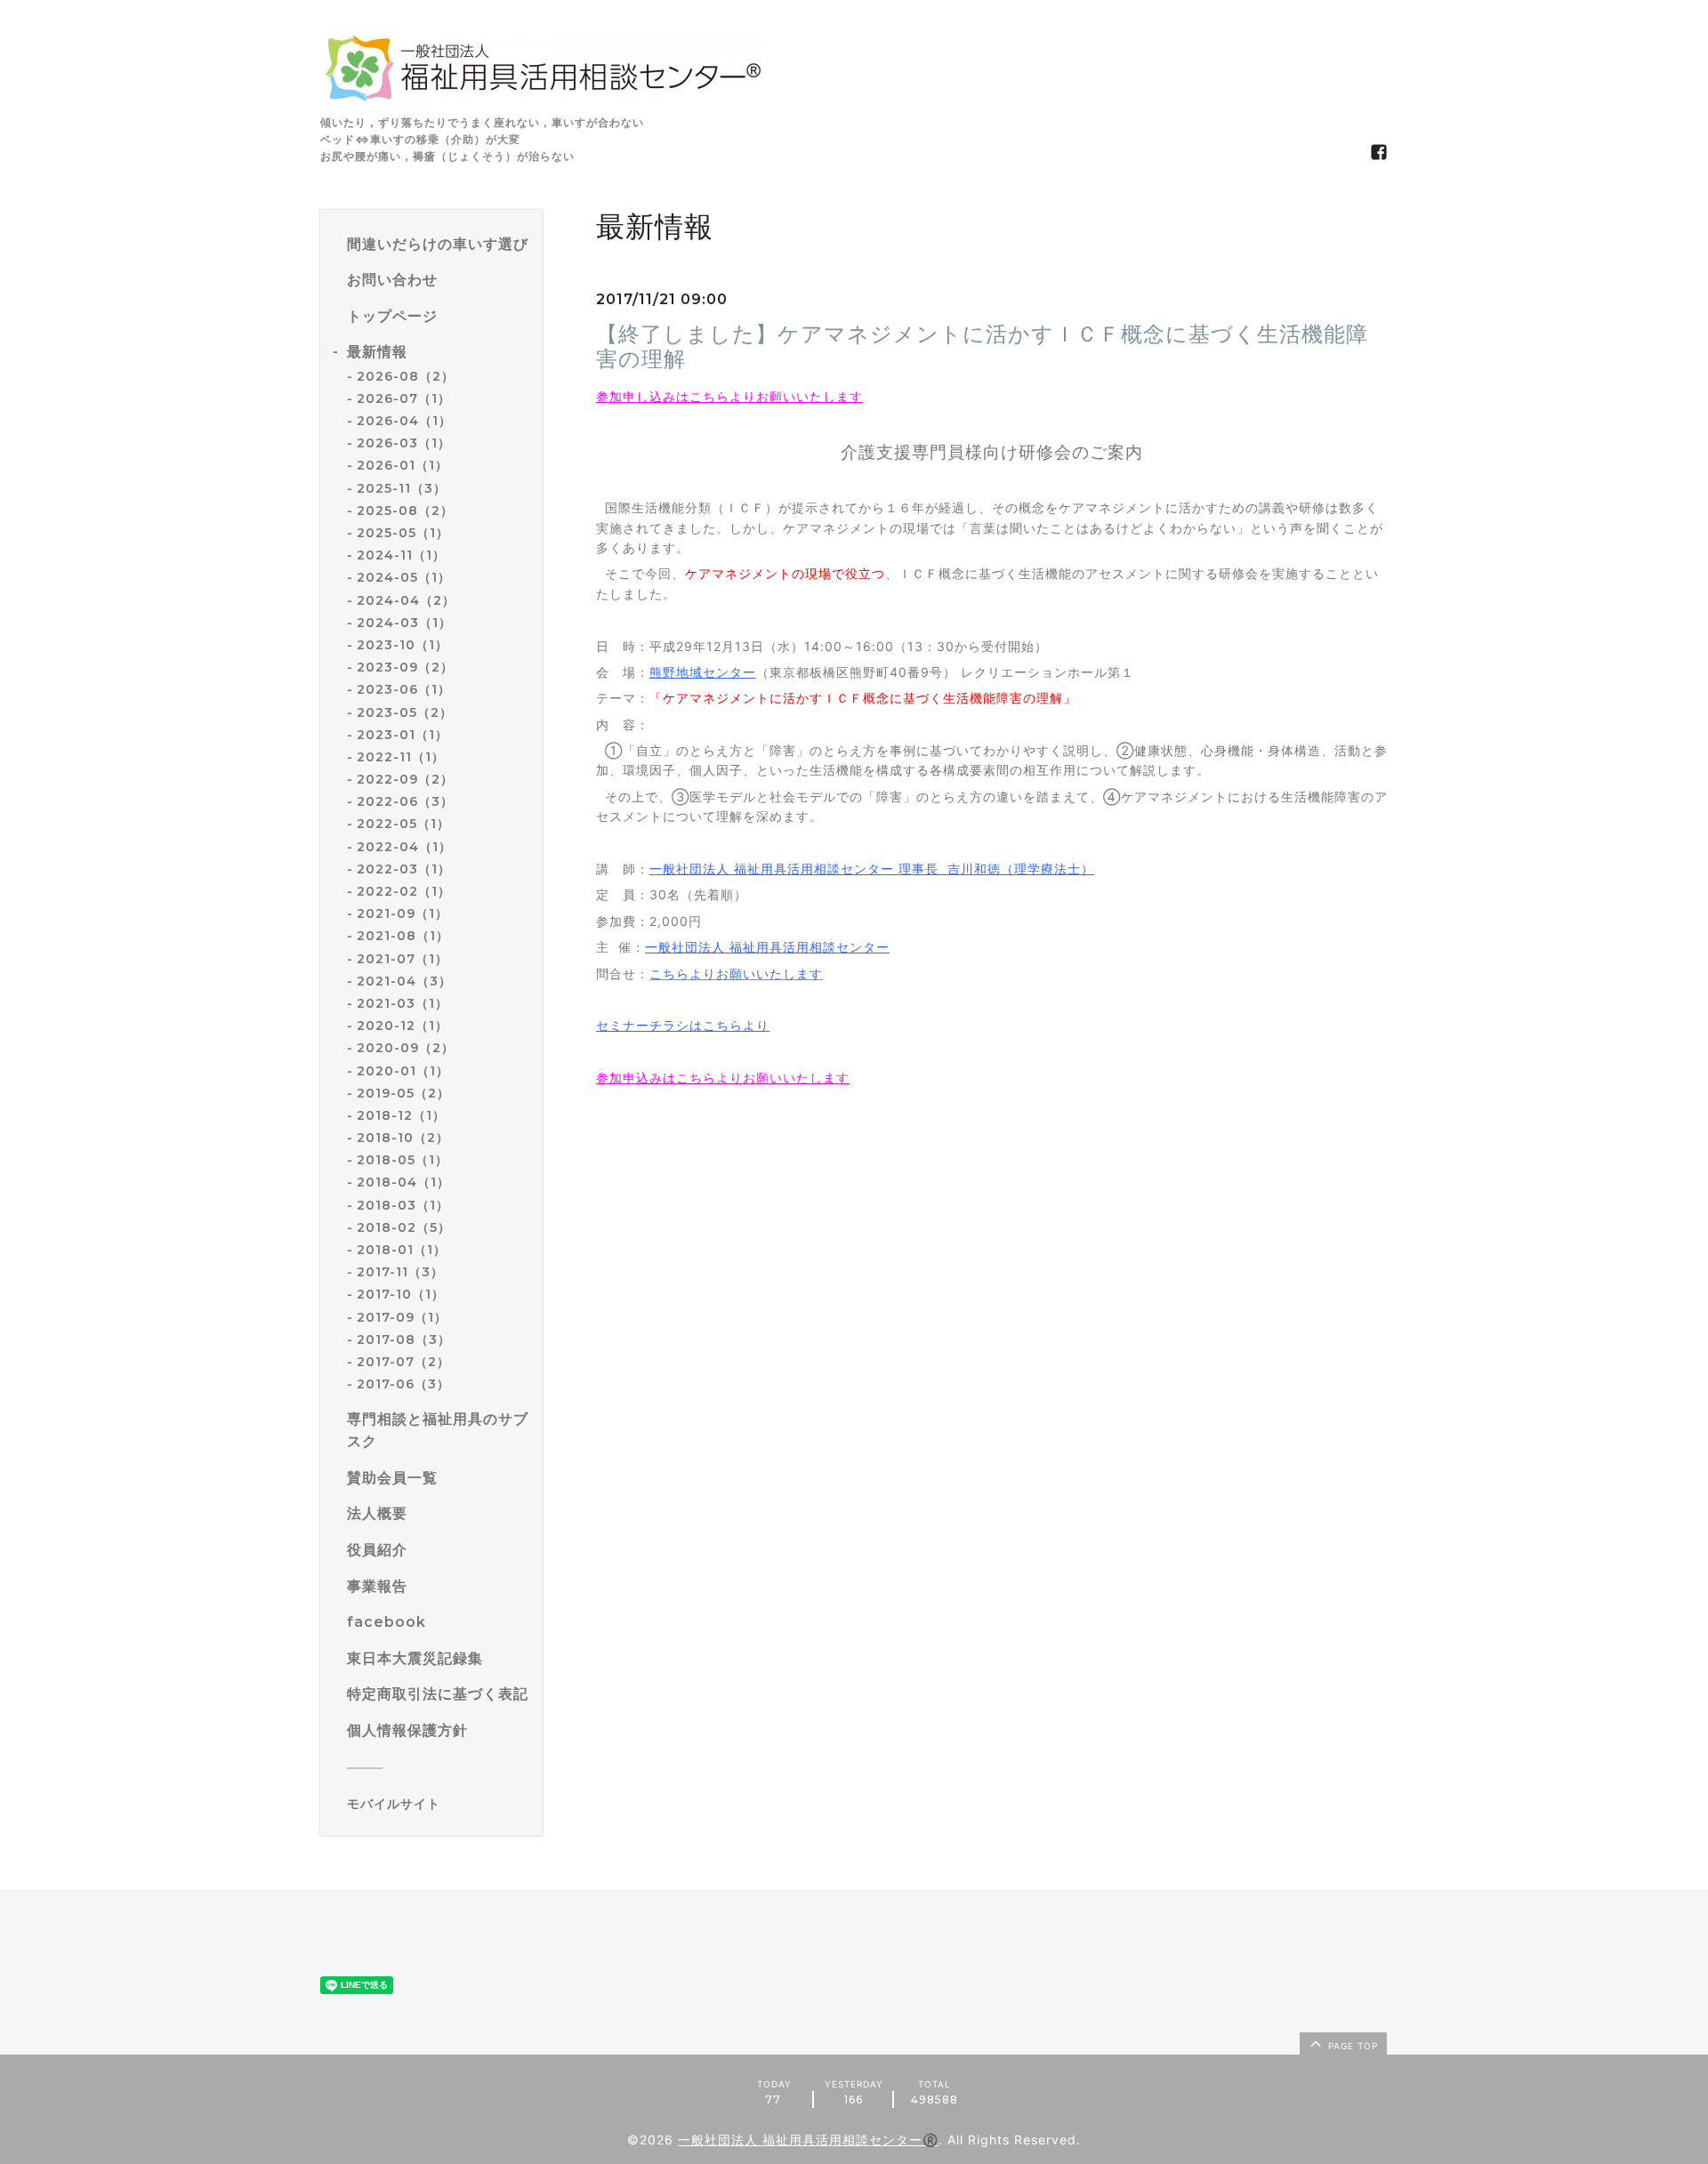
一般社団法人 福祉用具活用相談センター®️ (808, 2140)
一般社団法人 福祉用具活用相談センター (767, 947)
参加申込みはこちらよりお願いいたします (723, 1078)
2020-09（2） (406, 1048)
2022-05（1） (403, 824)
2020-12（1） (403, 1026)
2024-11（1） (401, 555)
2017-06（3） (403, 1384)
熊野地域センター (703, 672)
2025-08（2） (405, 511)
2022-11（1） (401, 757)
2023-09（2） (405, 667)
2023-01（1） (403, 735)
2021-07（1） (403, 959)
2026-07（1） (404, 398)
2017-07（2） (403, 1362)
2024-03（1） (404, 623)
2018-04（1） (403, 1182)
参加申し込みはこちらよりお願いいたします (729, 396)
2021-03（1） (403, 1003)
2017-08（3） (404, 1339)
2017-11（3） (400, 1272)
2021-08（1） (403, 936)
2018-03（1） (403, 1205)
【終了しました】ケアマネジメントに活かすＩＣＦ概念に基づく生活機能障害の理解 (982, 347)
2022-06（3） (405, 801)
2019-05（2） (403, 1093)
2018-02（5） (404, 1227)
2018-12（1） (401, 1115)
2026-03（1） (404, 443)
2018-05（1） (403, 1160)
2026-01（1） (403, 465)
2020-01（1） (403, 1071)
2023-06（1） (404, 689)
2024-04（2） (406, 600)
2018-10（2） (403, 1138)
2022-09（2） (405, 779)
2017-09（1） (402, 1317)
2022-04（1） (404, 847)
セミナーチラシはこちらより (683, 1025)
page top (1351, 2046)
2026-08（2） (406, 376)
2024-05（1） (404, 577)
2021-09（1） (403, 913)
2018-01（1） (402, 1250)
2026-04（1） (404, 421)
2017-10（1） (401, 1294)
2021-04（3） (404, 981)
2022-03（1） (404, 869)
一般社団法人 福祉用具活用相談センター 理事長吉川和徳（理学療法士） (872, 869)
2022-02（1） (404, 891)
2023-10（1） (403, 645)
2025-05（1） (403, 533)
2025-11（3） (402, 488)
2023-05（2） (405, 712)
